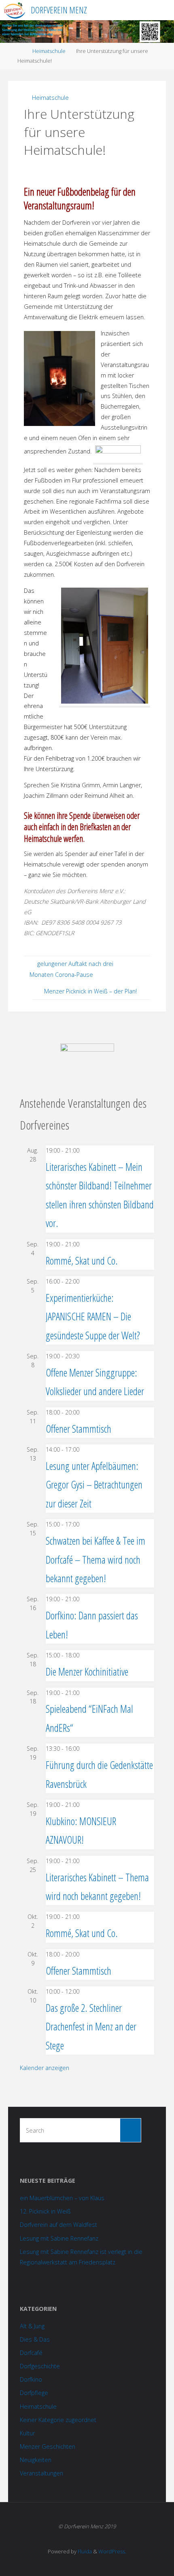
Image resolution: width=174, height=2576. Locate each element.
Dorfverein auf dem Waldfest (58, 2225)
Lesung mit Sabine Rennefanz (59, 2238)
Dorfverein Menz (59, 10)
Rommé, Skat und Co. (82, 1261)
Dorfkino (31, 2379)
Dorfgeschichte (40, 2366)
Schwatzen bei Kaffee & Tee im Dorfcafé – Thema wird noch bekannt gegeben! (95, 1559)
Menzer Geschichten (48, 2446)
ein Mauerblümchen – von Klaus (62, 2198)
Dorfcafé (31, 2353)
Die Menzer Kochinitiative (87, 1672)
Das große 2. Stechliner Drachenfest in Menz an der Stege (91, 2027)
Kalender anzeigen (45, 2068)
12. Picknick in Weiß (45, 2211)
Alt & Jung (32, 2326)
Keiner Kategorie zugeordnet (58, 2420)
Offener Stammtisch (79, 1429)
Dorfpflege (34, 2393)
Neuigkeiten (36, 2460)
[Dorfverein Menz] (14, 10)
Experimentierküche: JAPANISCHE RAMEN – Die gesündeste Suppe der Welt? (93, 1316)
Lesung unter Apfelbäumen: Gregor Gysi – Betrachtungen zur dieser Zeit (94, 1485)
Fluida (84, 2551)
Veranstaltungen (41, 2473)
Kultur (27, 2433)
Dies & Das (35, 2339)
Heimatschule (49, 51)
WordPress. (112, 2551)
